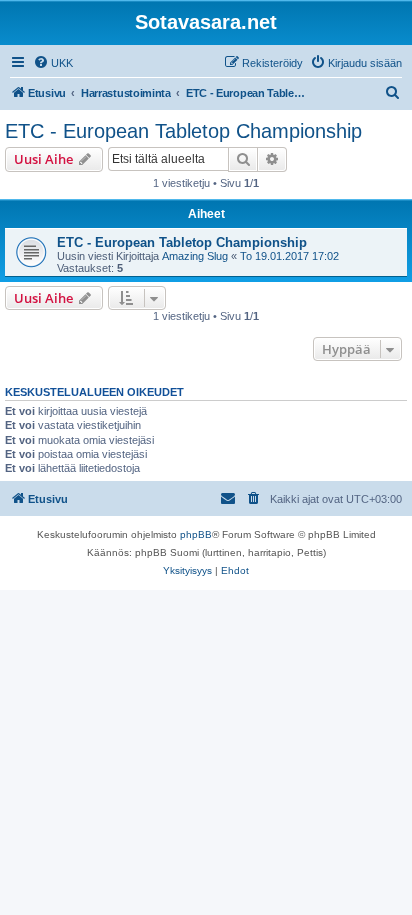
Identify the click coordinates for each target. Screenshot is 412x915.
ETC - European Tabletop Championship (183, 131)
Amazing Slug (195, 256)
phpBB (196, 534)
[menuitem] (53, 63)
